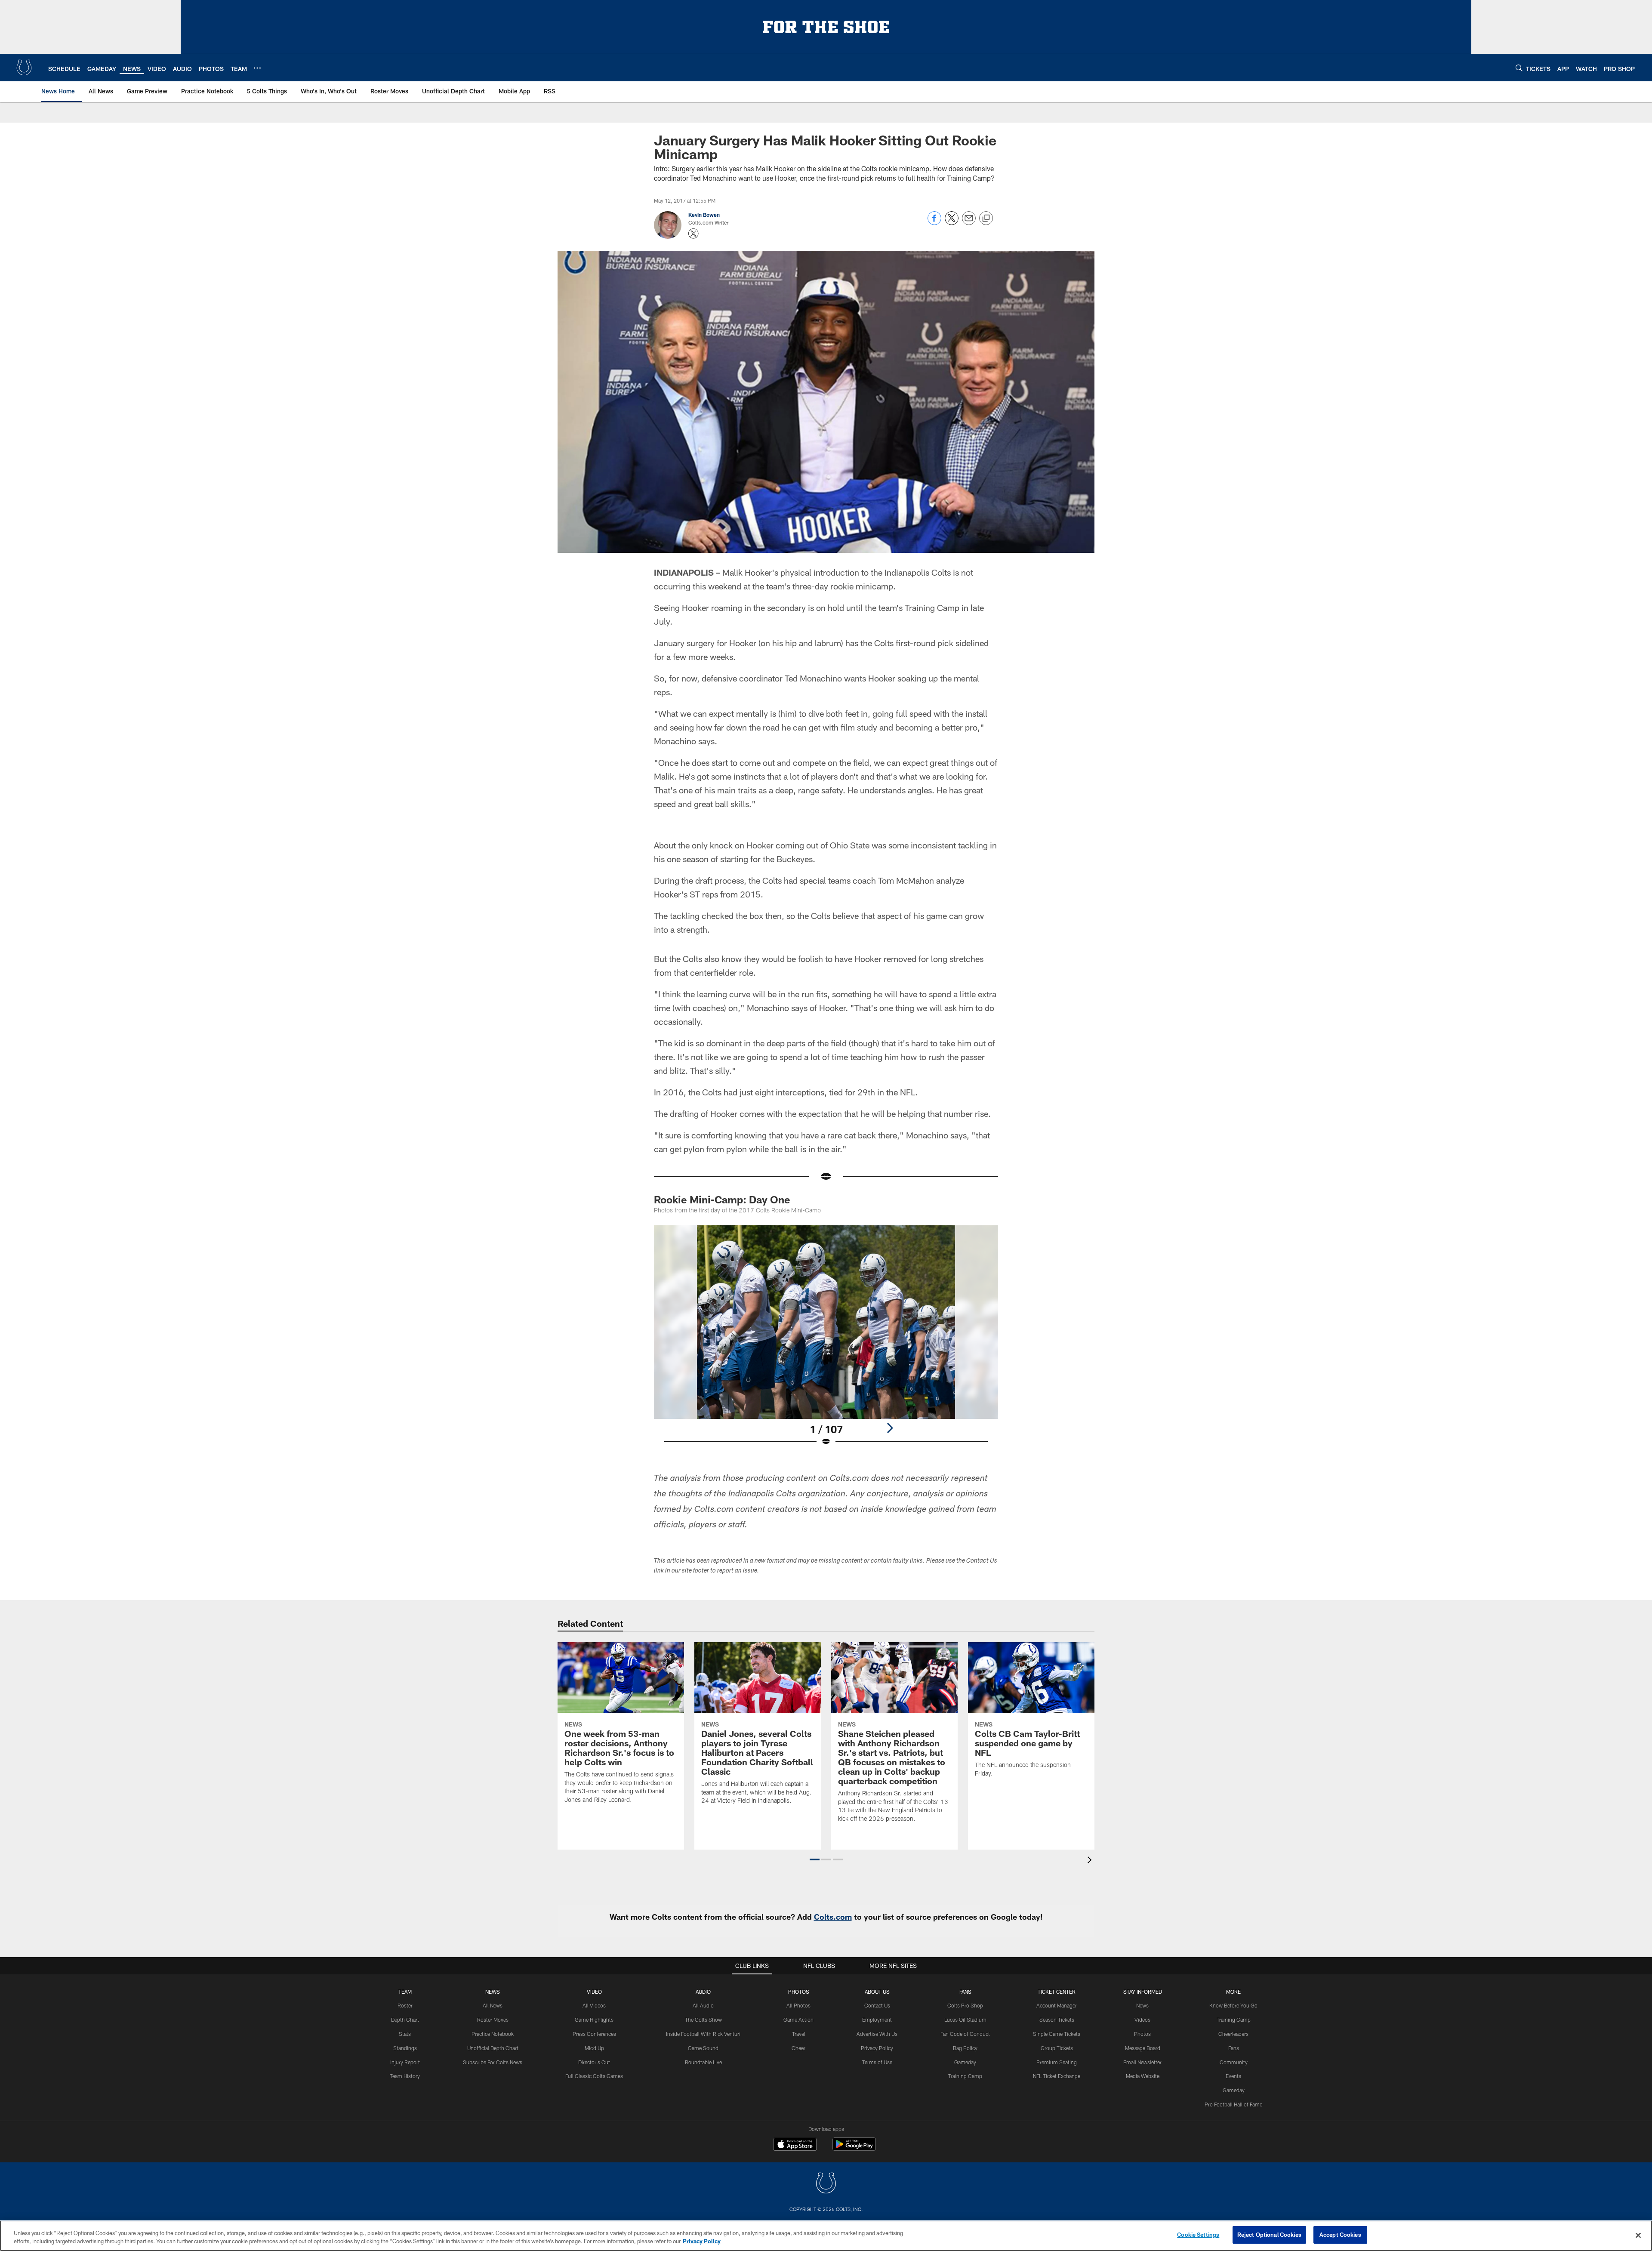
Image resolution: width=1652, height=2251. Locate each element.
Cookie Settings (1198, 2235)
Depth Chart (405, 2020)
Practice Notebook (493, 2034)
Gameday (965, 2062)
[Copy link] (986, 219)
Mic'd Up (594, 2048)
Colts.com (833, 1917)
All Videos (594, 2005)
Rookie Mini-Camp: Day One (722, 1199)
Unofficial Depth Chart (493, 2048)
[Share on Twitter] (952, 223)
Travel (799, 2034)
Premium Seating (1057, 2062)
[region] (826, 2236)
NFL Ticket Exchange (1057, 2076)
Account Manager (1057, 2005)
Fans (1234, 2048)
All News (493, 2005)
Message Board (1143, 2048)
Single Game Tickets (1057, 2034)
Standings (405, 2048)
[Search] (1519, 68)
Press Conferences (594, 2034)
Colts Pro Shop (965, 2005)
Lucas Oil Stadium (965, 2020)
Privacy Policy (877, 2048)
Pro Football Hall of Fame (1233, 2104)
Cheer (798, 2048)
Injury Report (405, 2062)
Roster (405, 2005)
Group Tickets (1057, 2048)
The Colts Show (703, 2020)
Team (405, 1992)
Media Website (1143, 2076)
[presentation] (1091, 1861)
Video (594, 1992)
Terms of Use (877, 2062)
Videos (1142, 2020)
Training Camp (965, 2076)
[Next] (890, 1428)
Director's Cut (594, 2062)
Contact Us (877, 2005)
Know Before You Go (1233, 2005)
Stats (405, 2034)
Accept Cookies (1340, 2235)
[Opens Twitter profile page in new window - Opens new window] (693, 234)
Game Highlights (594, 2020)
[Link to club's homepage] (24, 68)
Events (1233, 2076)
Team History (405, 2076)
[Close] (1638, 2235)
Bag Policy (965, 2048)
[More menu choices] (257, 68)
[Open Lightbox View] (826, 1341)
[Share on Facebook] (934, 223)
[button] (815, 1859)
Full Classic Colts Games (594, 2076)
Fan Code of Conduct (965, 2034)
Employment (877, 2020)
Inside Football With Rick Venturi (703, 2034)
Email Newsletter (1142, 2062)
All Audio (703, 2005)
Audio (703, 1992)
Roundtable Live (703, 2062)
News (493, 1992)
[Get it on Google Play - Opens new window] (854, 2148)
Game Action (798, 2020)
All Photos (798, 2005)
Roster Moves (493, 2020)
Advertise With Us (877, 2034)
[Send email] (969, 223)
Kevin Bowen (704, 215)
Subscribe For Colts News (493, 2062)
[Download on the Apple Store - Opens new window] (795, 2145)
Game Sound (703, 2048)
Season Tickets (1057, 2020)
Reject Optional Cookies (1269, 2235)
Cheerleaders (1233, 2034)
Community (1234, 2062)
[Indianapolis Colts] (826, 2184)
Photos (799, 1992)
